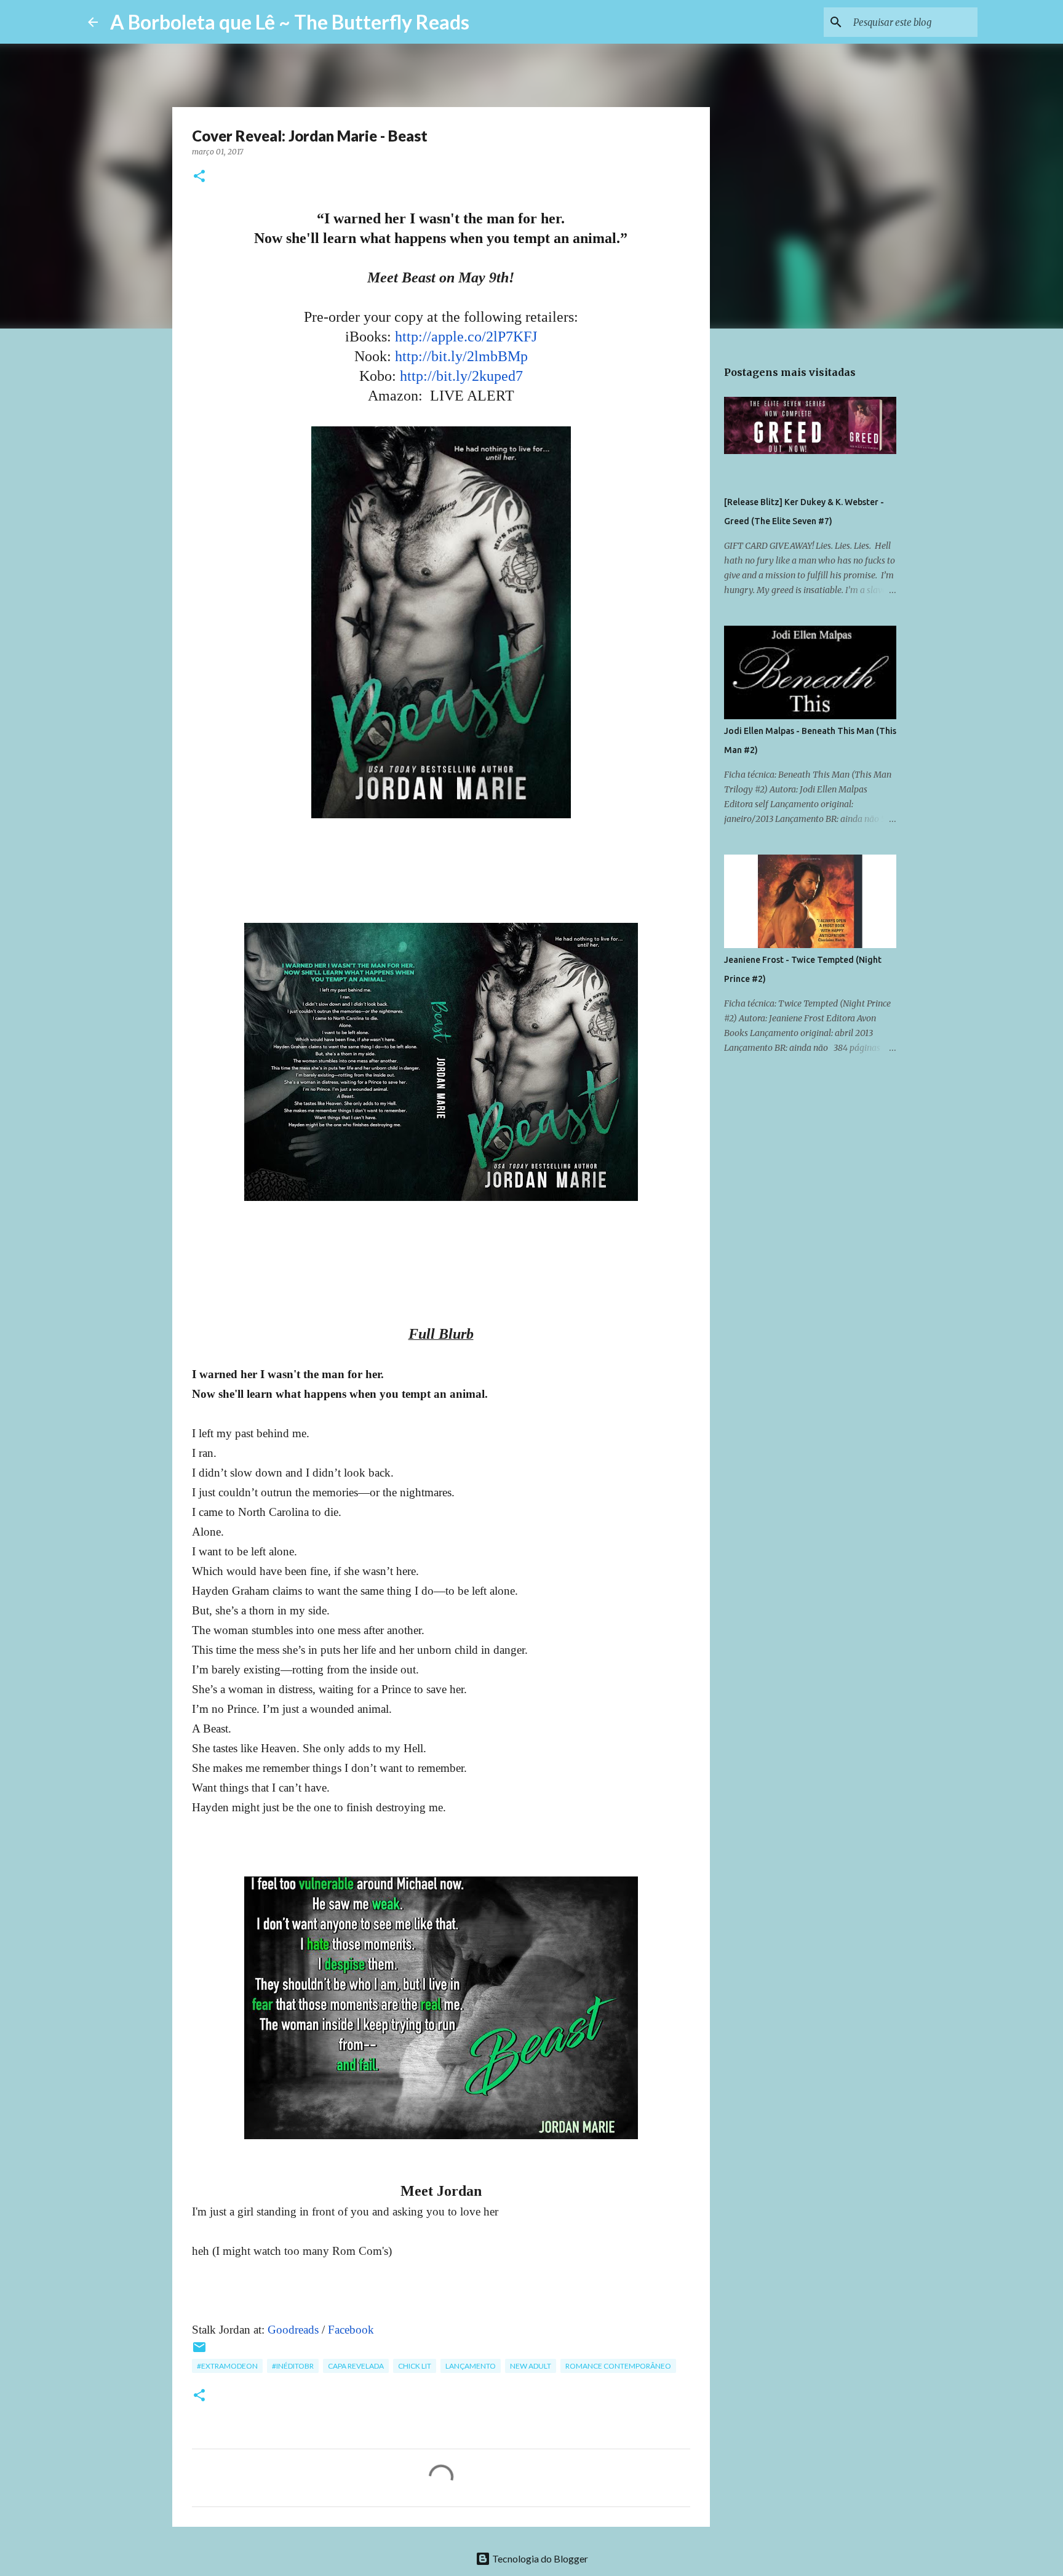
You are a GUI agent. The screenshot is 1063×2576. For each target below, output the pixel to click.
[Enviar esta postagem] (199, 2352)
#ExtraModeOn (227, 2366)
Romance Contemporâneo (618, 2366)
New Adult (531, 2366)
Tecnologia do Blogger (539, 2558)
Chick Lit (415, 2366)
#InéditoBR (293, 2366)
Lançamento (471, 2366)
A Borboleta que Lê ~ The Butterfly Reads (290, 22)
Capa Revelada (356, 2366)
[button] (199, 177)
